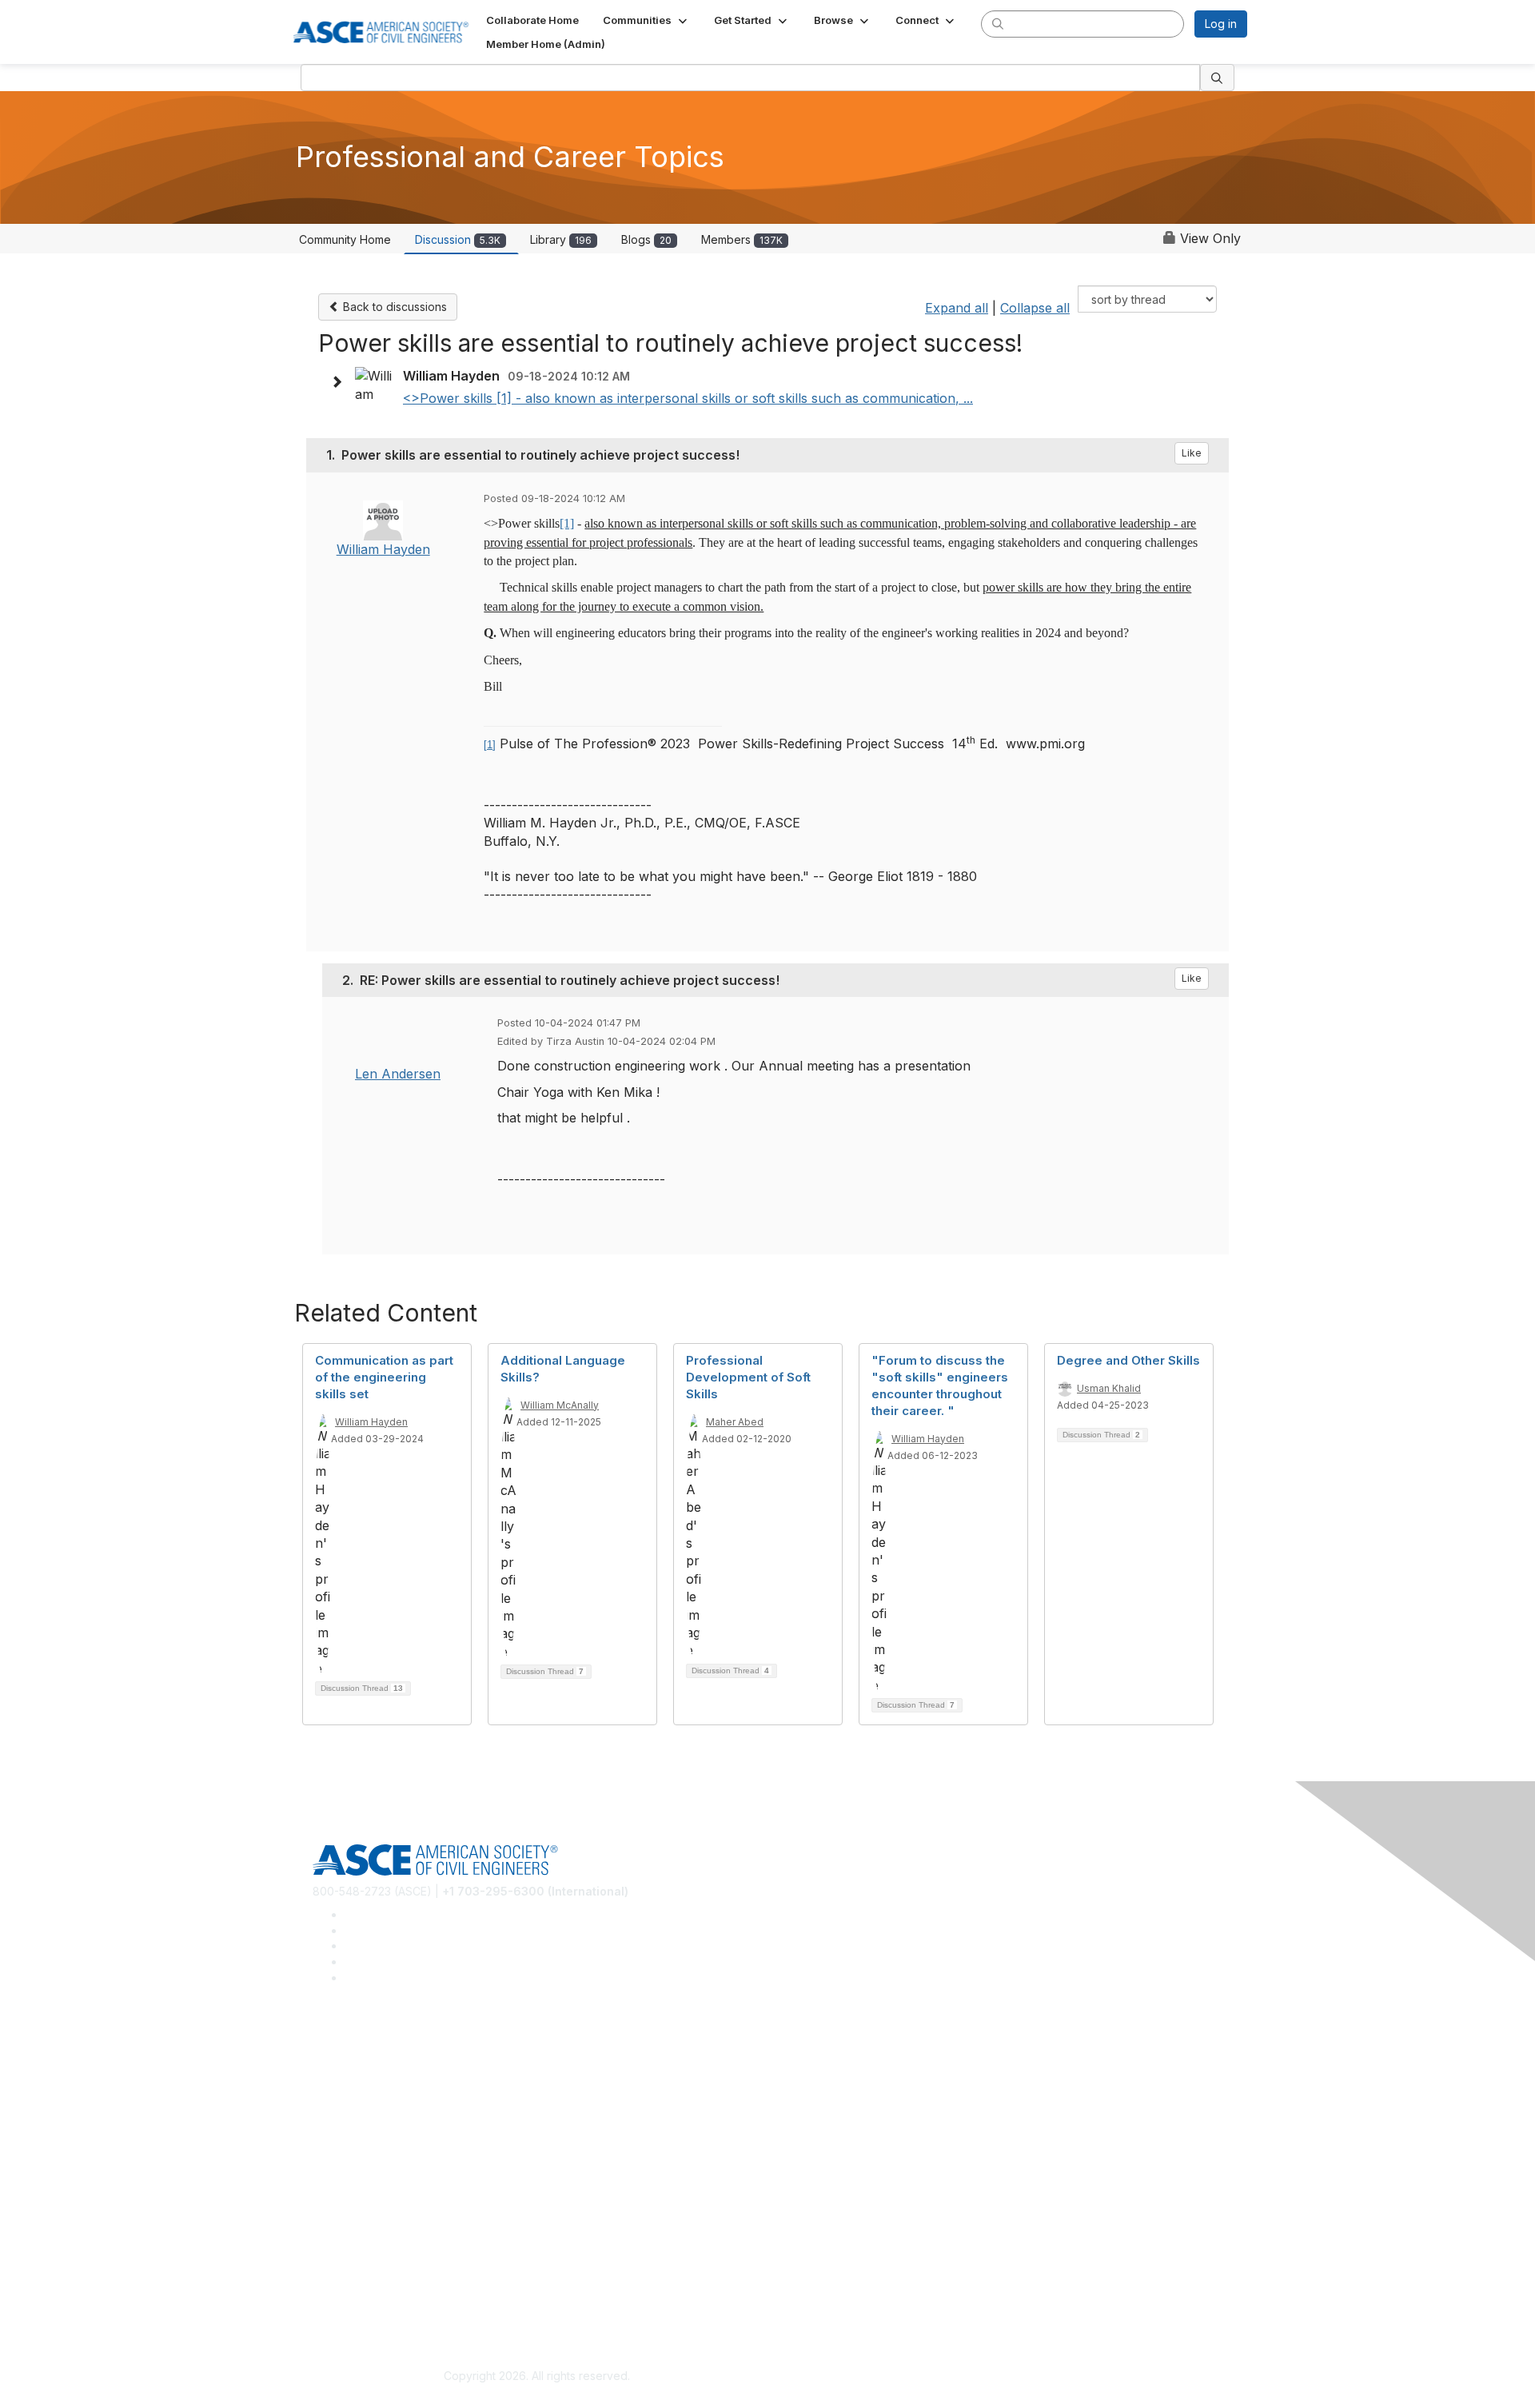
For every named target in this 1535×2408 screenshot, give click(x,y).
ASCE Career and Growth (379, 2069)
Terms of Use (348, 2300)
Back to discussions (393, 307)
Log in (1221, 24)
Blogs (646, 239)
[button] (646, 20)
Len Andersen (398, 1074)
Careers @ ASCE (357, 2045)
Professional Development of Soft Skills (748, 1377)
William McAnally (560, 1405)
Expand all (957, 308)
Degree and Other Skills (1128, 1360)
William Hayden (383, 549)
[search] (998, 23)
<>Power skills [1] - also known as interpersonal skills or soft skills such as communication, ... (688, 398)
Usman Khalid (1109, 1388)
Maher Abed (735, 1422)
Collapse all (1035, 308)
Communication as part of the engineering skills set (384, 1377)
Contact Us (341, 2209)
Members (742, 239)
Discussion (458, 239)
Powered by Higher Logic (998, 2377)
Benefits (334, 2185)
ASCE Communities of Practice (392, 2093)
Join (324, 2161)
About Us (337, 2277)
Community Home (345, 239)
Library (561, 239)
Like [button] (1192, 453)
